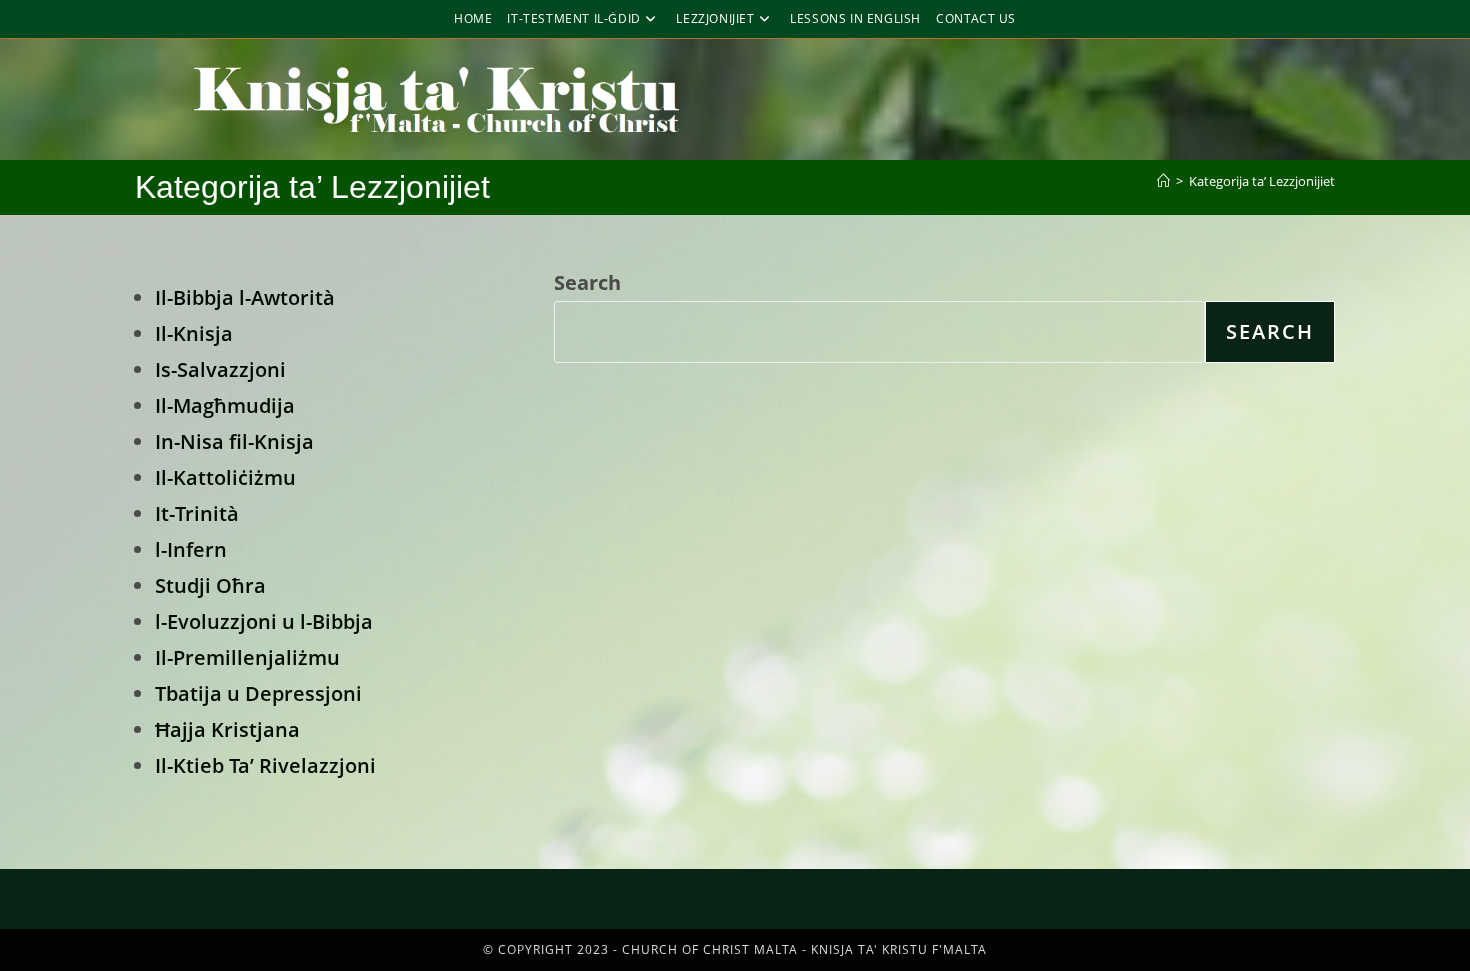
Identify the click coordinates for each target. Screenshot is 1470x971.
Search (587, 282)
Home (473, 18)
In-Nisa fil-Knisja (234, 441)
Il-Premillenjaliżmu (247, 657)
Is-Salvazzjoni (220, 369)
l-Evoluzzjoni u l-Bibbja (264, 621)
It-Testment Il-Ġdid (573, 18)
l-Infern (191, 549)
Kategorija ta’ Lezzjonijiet (1262, 181)
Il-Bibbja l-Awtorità (245, 297)
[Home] (1163, 181)
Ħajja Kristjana (227, 729)
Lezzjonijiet (715, 18)
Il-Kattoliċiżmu (225, 477)
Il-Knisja (194, 333)
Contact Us (976, 18)
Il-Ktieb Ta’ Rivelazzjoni (265, 765)
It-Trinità (197, 513)
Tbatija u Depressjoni (258, 693)
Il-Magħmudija (225, 405)
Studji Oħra (210, 585)
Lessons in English (855, 18)
